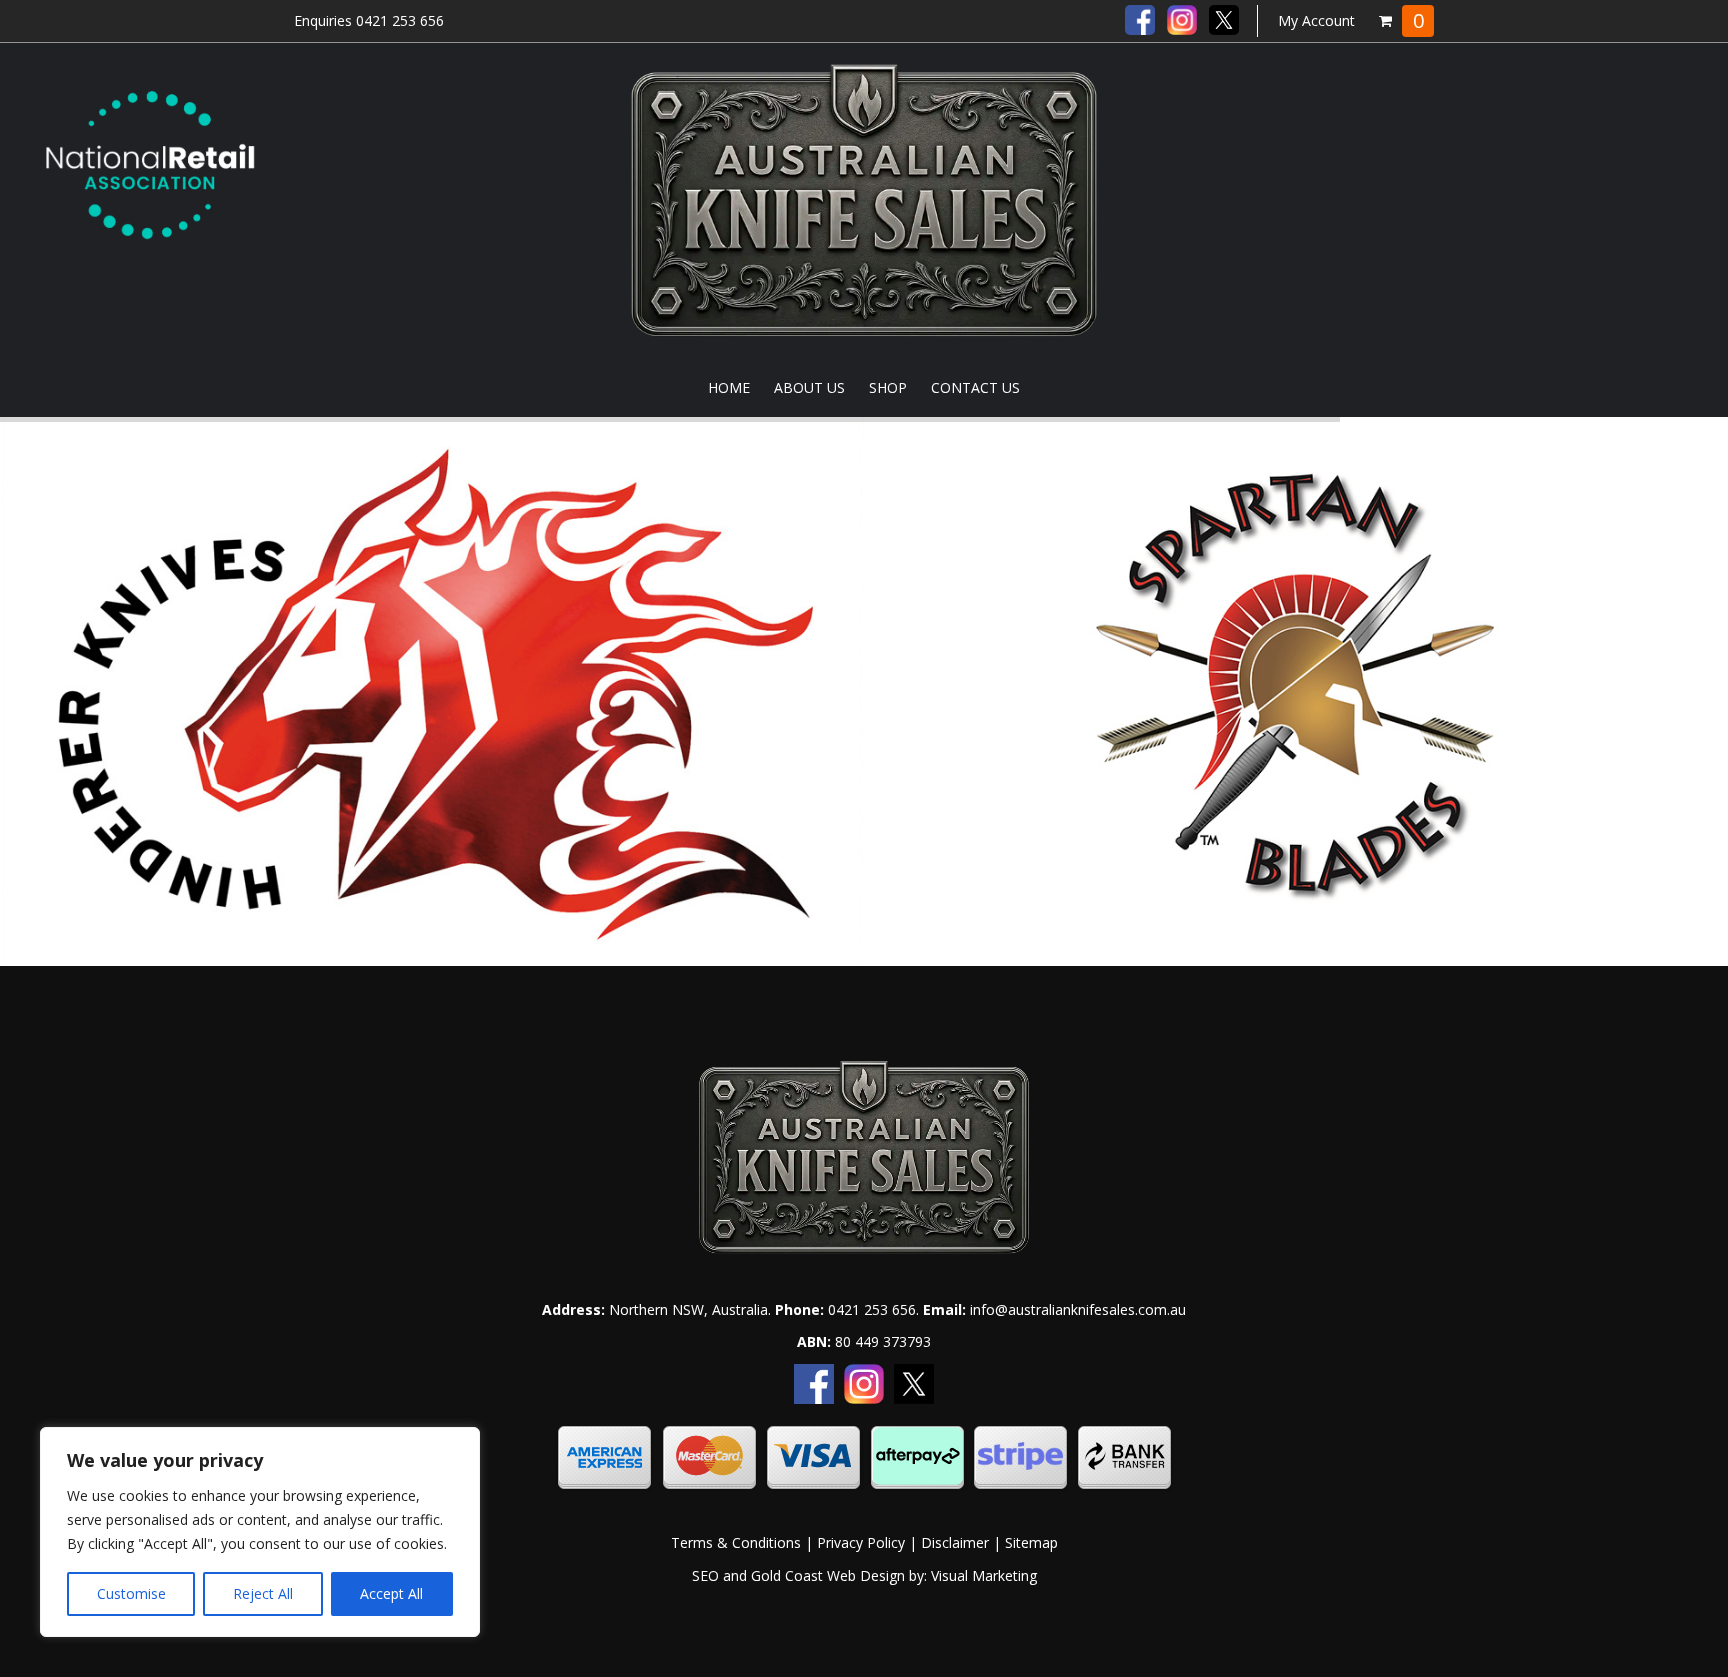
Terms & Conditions (736, 1542)
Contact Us (975, 387)
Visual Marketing (984, 1575)
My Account (1316, 20)
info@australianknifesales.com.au (1078, 1309)
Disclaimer (955, 1542)
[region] (260, 1532)
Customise (131, 1593)
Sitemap (1031, 1542)
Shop (888, 387)
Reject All (263, 1593)
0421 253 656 (872, 1309)
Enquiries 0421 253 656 (369, 20)
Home (729, 387)
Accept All (391, 1593)
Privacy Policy (861, 1542)
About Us (809, 387)
